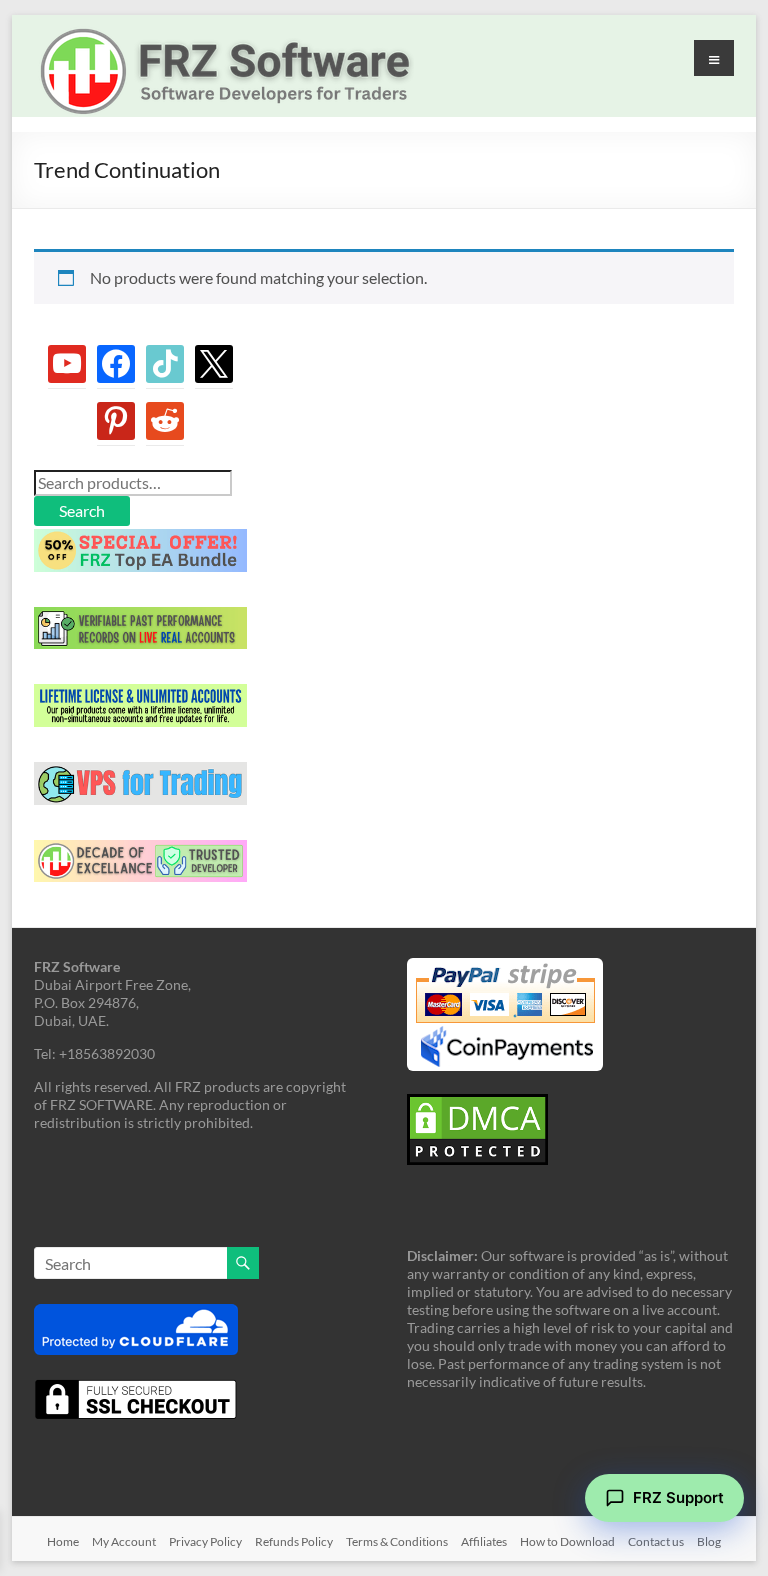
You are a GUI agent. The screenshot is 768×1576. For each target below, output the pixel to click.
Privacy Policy (205, 1541)
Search (82, 510)
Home (63, 1541)
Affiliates (484, 1541)
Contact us (656, 1541)
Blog (709, 1541)
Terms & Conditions (397, 1541)
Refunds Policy (294, 1541)
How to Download (567, 1541)
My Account (124, 1541)
